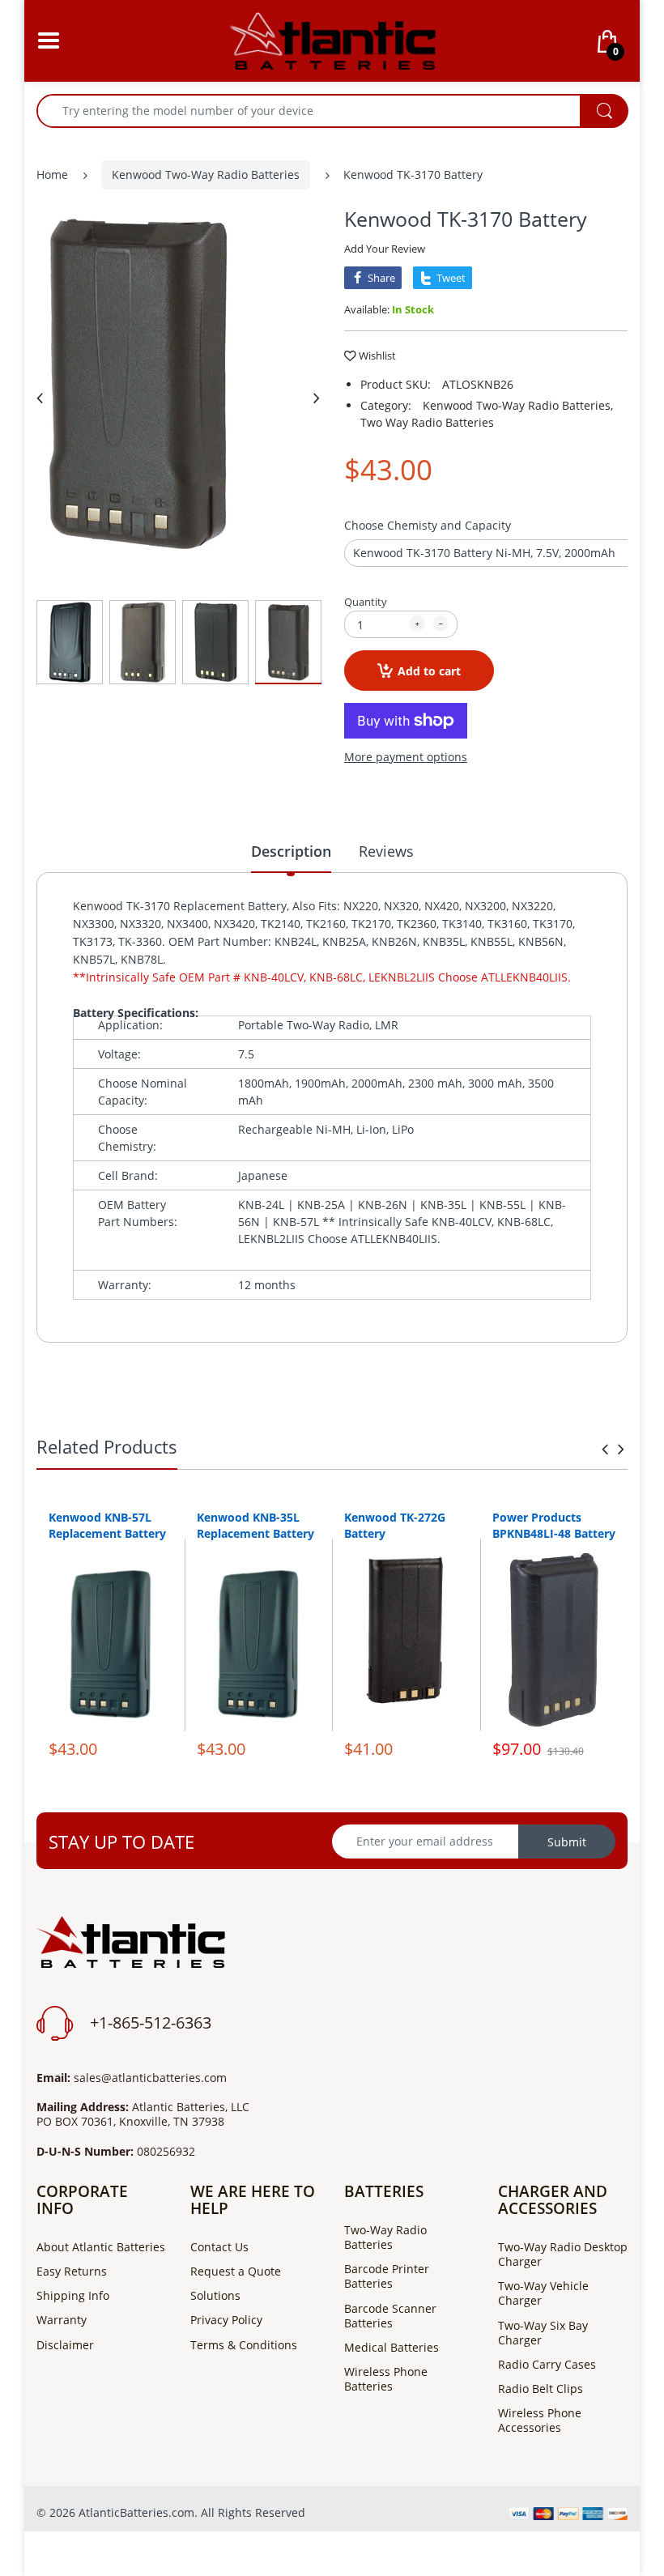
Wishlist (377, 356)
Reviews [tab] (386, 851)
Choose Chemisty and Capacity (428, 525)
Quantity (366, 602)
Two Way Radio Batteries (427, 422)
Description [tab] (291, 851)
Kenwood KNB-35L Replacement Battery (255, 1525)
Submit (567, 1842)
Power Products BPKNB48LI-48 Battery (554, 1525)
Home (52, 175)
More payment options (406, 757)
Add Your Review (385, 249)
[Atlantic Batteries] (332, 39)
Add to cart (429, 671)
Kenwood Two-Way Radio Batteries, (518, 405)
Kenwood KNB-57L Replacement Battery (107, 1525)
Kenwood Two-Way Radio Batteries (206, 175)
